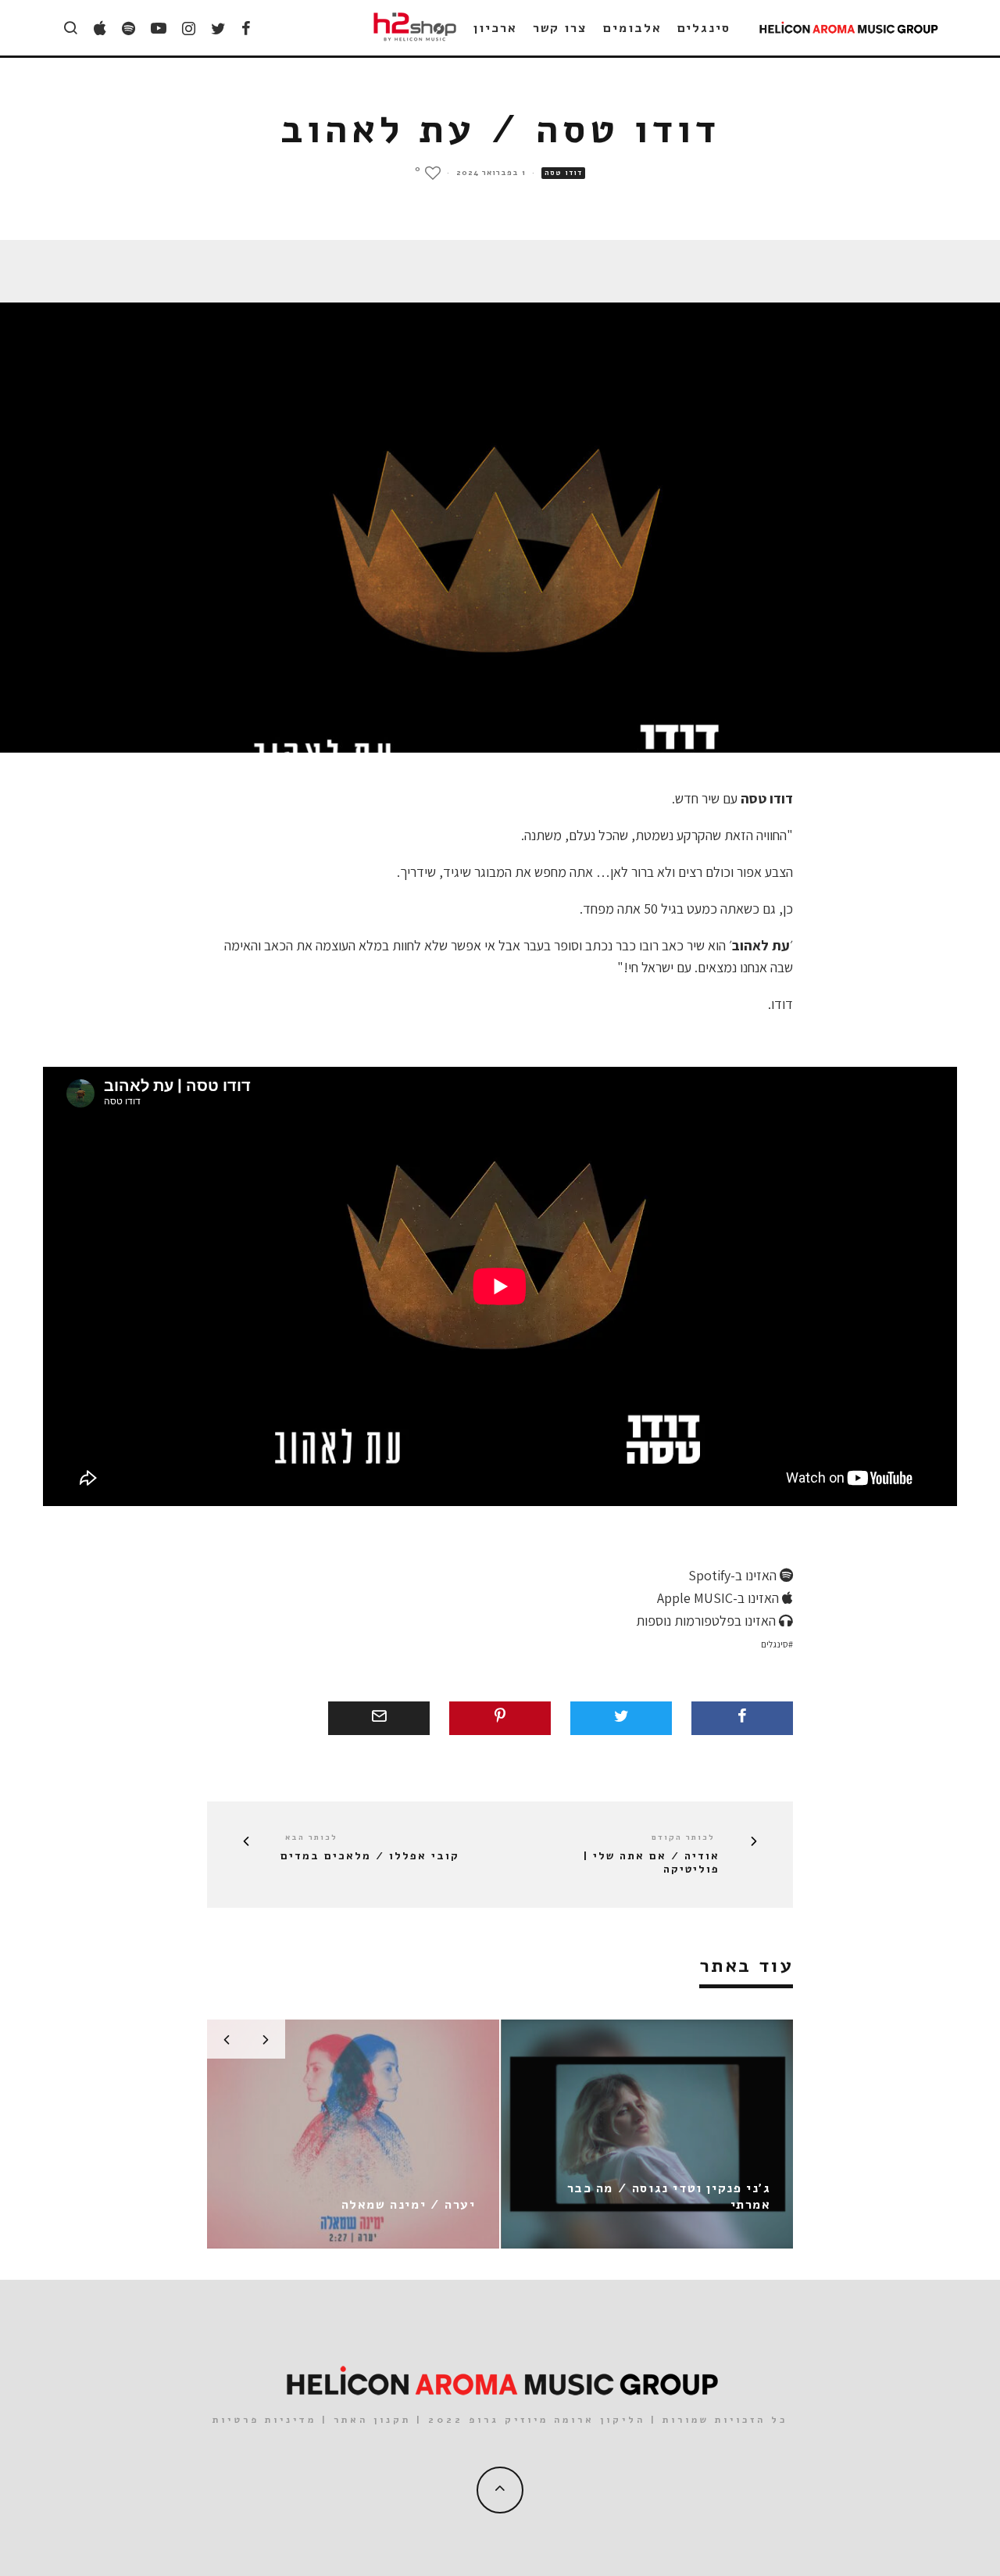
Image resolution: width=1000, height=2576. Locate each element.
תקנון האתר (372, 2420)
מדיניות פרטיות (264, 2420)
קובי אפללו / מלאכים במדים (370, 1857)
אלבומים (632, 28)
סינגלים (704, 28)
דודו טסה (563, 173)
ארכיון (495, 28)
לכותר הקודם (683, 1837)
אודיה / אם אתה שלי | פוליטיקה (651, 1863)
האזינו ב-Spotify (734, 1575)
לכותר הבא (311, 1837)
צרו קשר (560, 28)
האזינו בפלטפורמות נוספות (707, 1621)
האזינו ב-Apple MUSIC (720, 1598)
